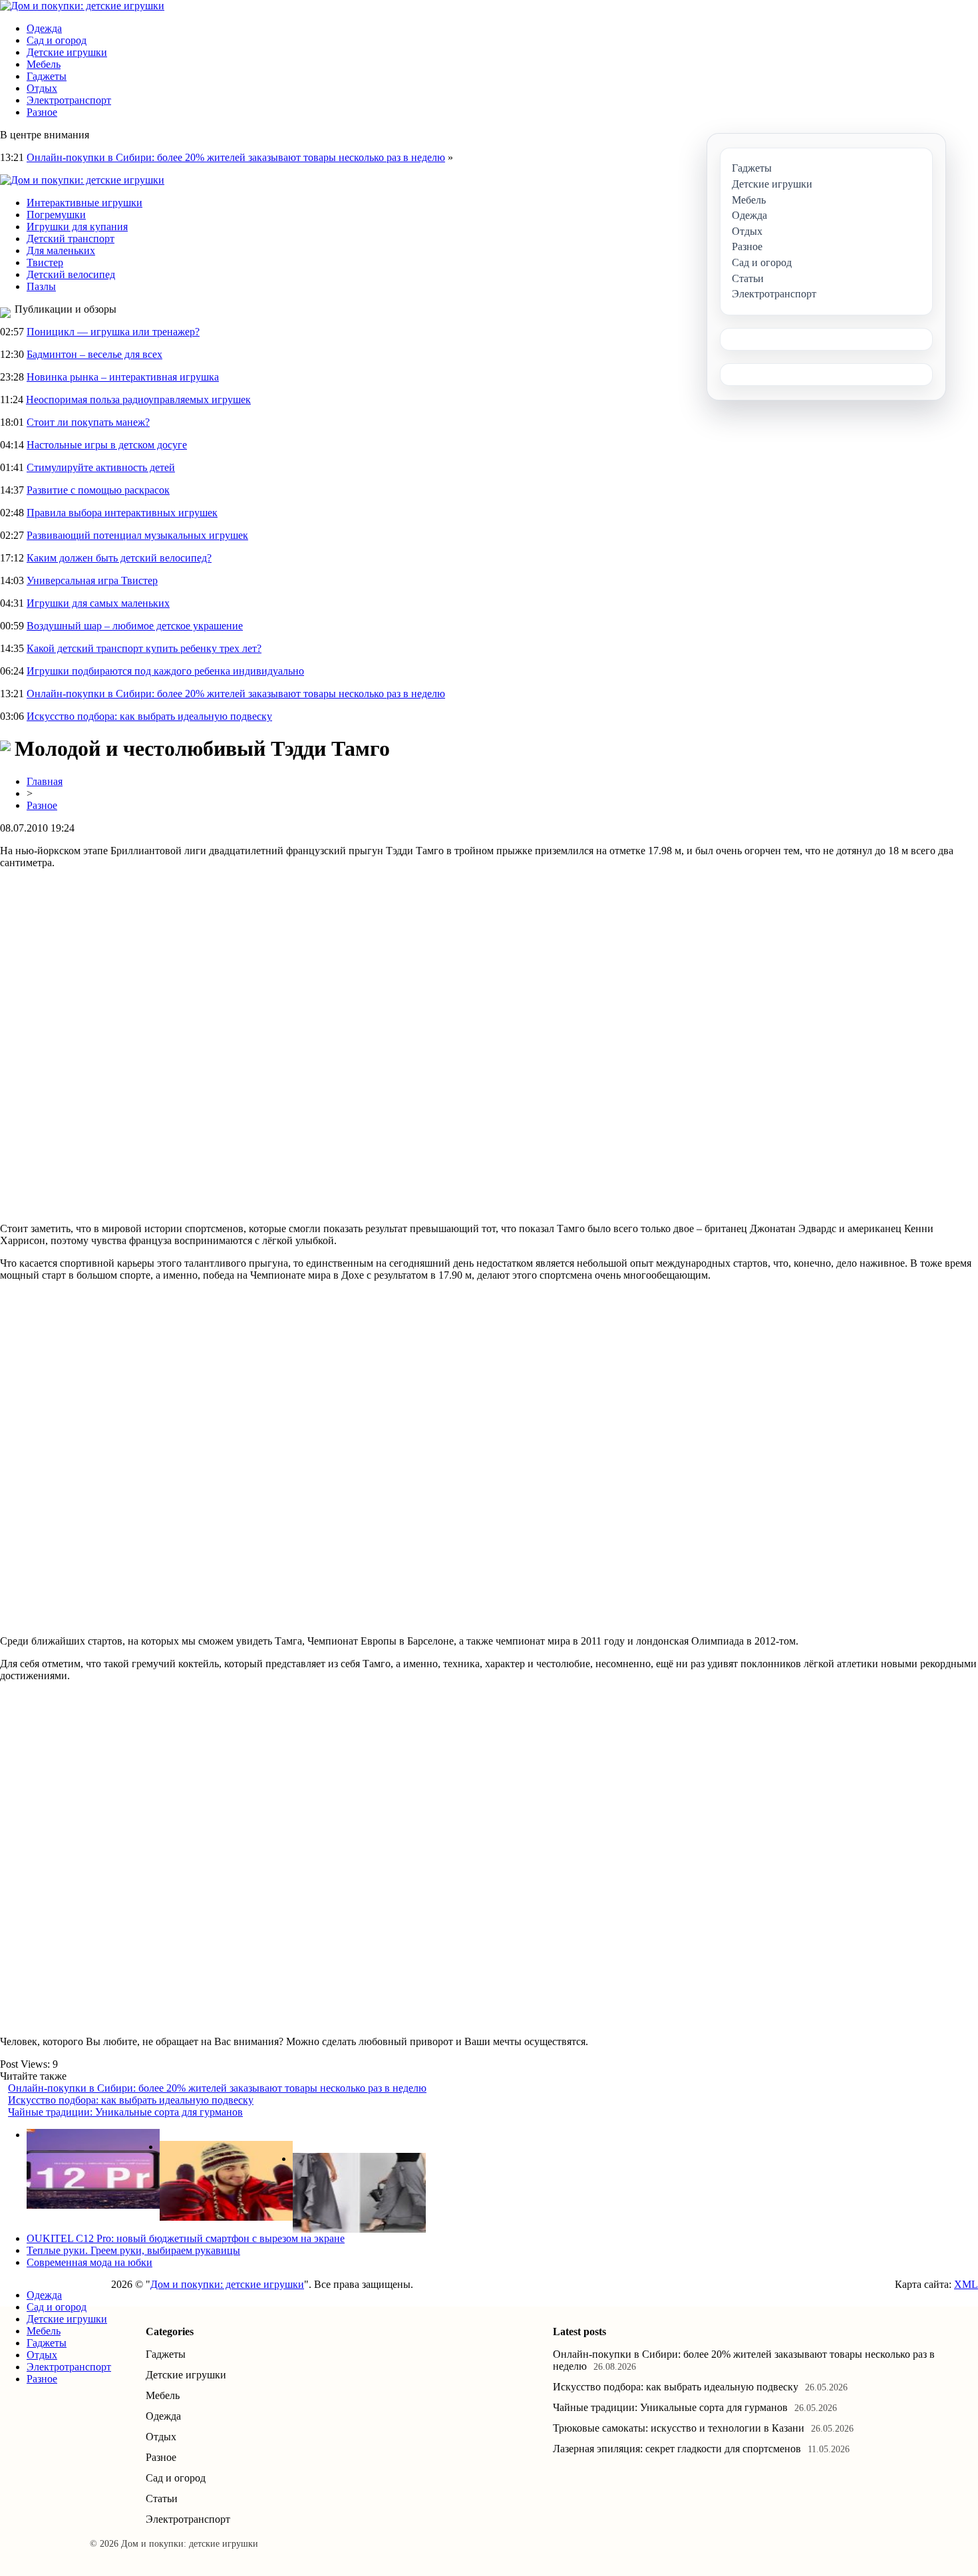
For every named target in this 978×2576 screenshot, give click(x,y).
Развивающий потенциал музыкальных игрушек (137, 535)
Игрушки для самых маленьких (98, 603)
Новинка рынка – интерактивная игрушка (123, 377)
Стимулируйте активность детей (101, 467)
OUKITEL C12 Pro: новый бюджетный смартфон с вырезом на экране (186, 2238)
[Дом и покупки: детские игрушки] (82, 6)
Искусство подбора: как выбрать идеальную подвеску (149, 716)
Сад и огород (57, 40)
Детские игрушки (67, 52)
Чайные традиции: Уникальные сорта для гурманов (125, 2112)
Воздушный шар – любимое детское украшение (135, 626)
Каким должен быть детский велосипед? (119, 558)
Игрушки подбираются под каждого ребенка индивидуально (165, 671)
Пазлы (41, 286)
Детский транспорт (71, 239)
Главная (45, 781)
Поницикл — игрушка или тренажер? (113, 332)
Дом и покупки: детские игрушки (227, 2284)
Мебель (44, 64)
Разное (42, 112)
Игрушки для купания (77, 227)
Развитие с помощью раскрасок (98, 490)
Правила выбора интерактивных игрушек (122, 513)
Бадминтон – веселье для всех (94, 354)
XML (966, 2284)
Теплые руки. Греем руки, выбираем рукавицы (133, 2250)
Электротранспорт (69, 100)
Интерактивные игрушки (84, 203)
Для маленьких (61, 250)
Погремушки (56, 215)
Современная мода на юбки (89, 2262)
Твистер (45, 262)
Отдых (42, 88)
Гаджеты (47, 76)
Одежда (44, 28)
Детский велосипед (71, 274)
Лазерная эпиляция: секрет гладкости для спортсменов (677, 2449)
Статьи (162, 2498)
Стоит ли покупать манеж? (88, 422)
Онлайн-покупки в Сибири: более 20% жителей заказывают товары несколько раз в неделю (236, 157)
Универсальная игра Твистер (92, 580)
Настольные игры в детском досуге (107, 445)
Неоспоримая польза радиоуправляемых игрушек (138, 400)
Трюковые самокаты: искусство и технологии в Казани (679, 2428)
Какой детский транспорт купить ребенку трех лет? (144, 648)
